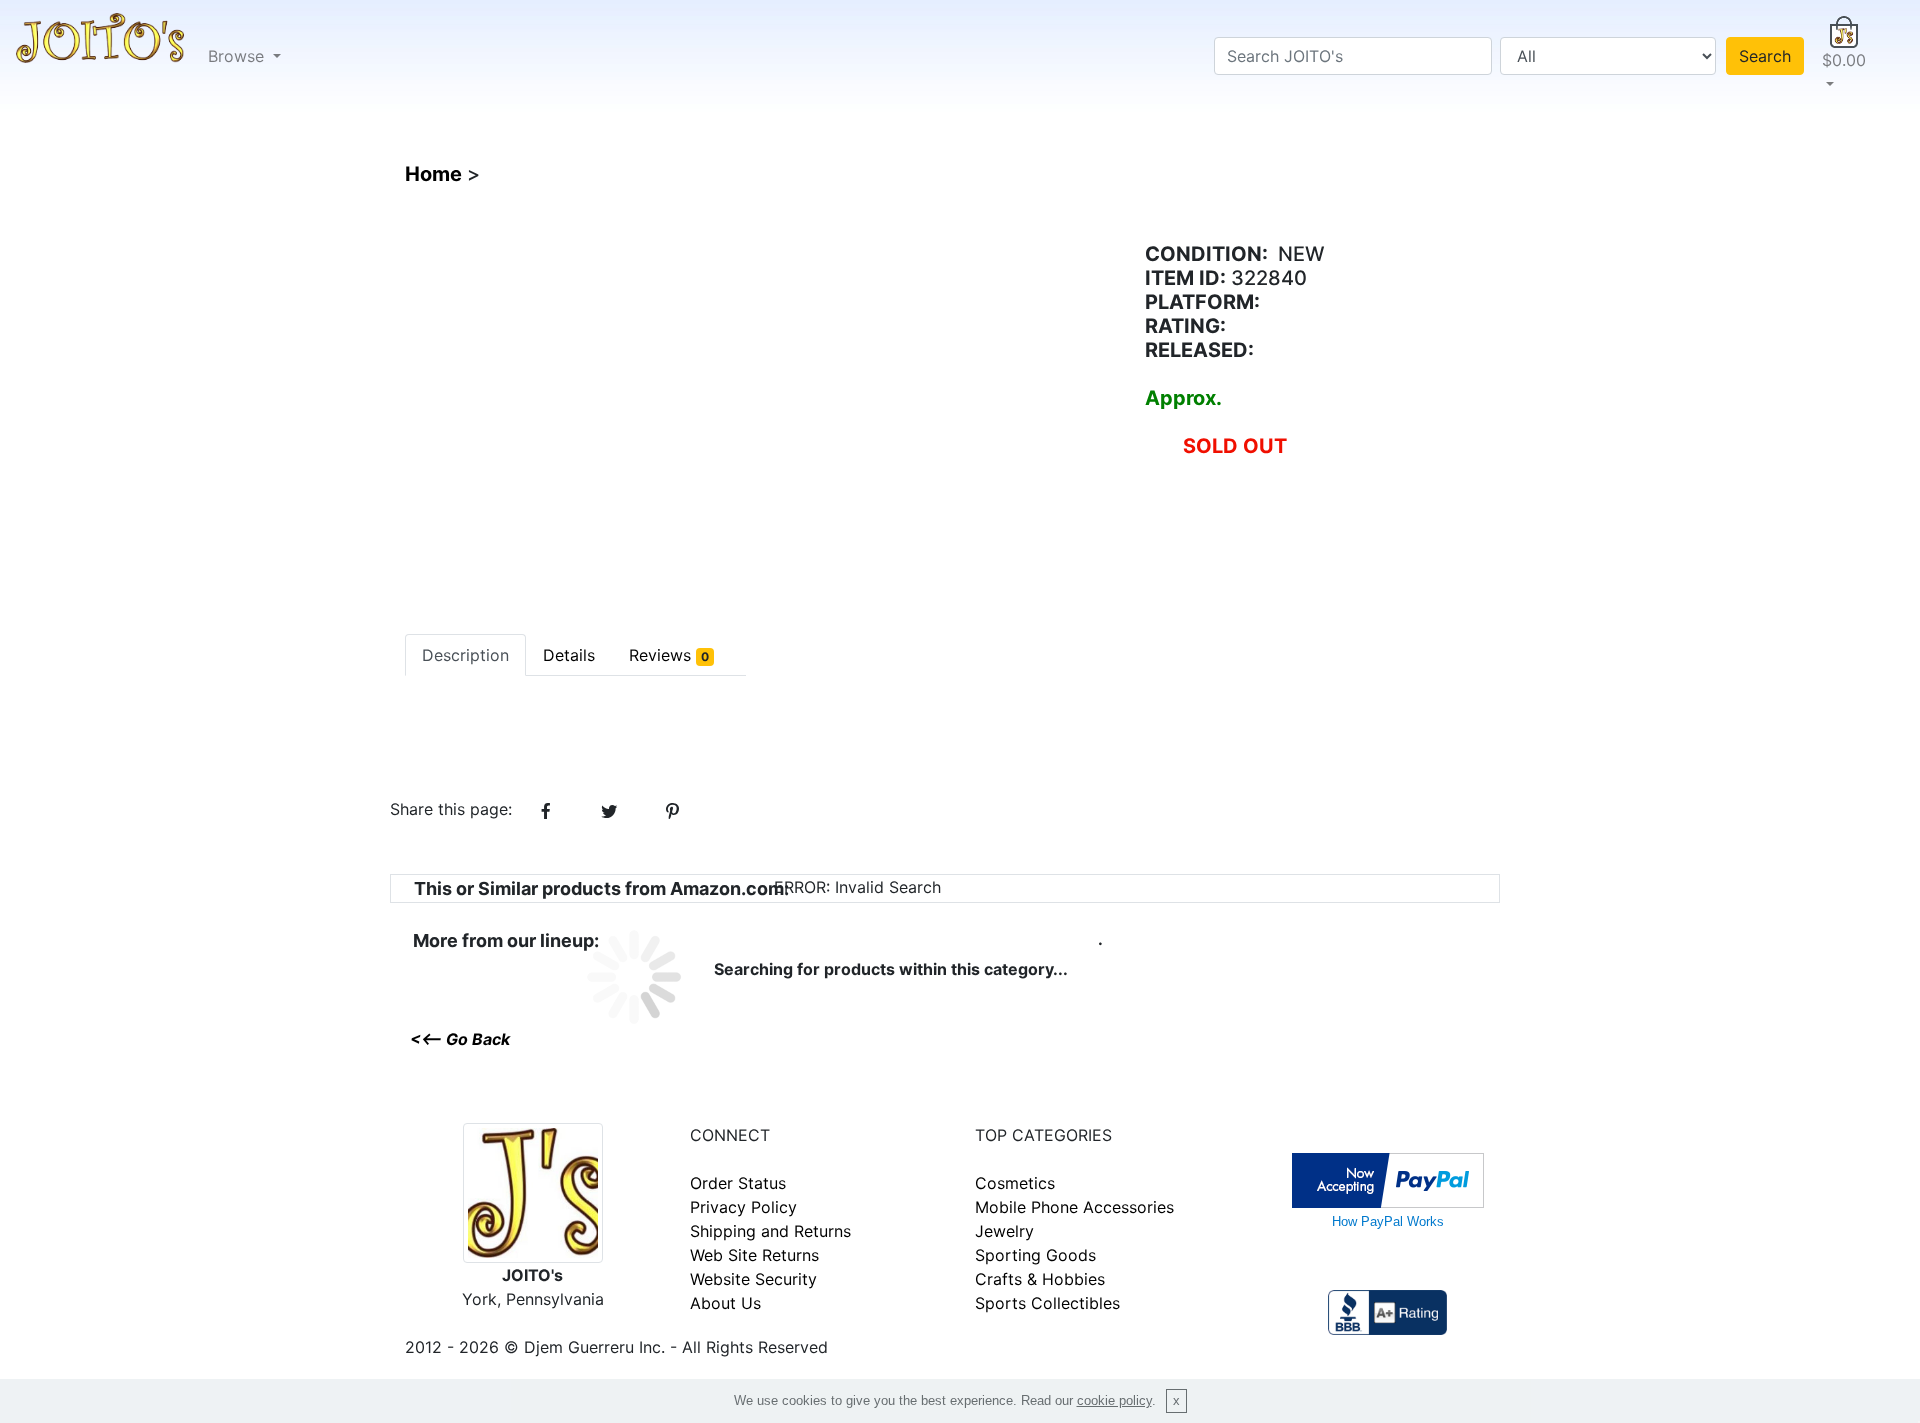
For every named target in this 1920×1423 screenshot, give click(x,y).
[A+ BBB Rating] (1387, 1310)
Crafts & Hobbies (1040, 1279)
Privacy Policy (743, 1207)
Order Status (738, 1183)
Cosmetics (1015, 1183)
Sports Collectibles (1047, 1303)
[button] (1844, 56)
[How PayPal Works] (1388, 1178)
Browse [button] (238, 56)
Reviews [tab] (669, 655)
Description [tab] (465, 655)
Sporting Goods (1035, 1255)
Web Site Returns (754, 1255)
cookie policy (1114, 1400)
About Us (725, 1303)
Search (1765, 56)
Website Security (753, 1279)
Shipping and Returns (770, 1231)
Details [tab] (569, 655)
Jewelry (1004, 1231)
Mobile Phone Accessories (1074, 1207)
